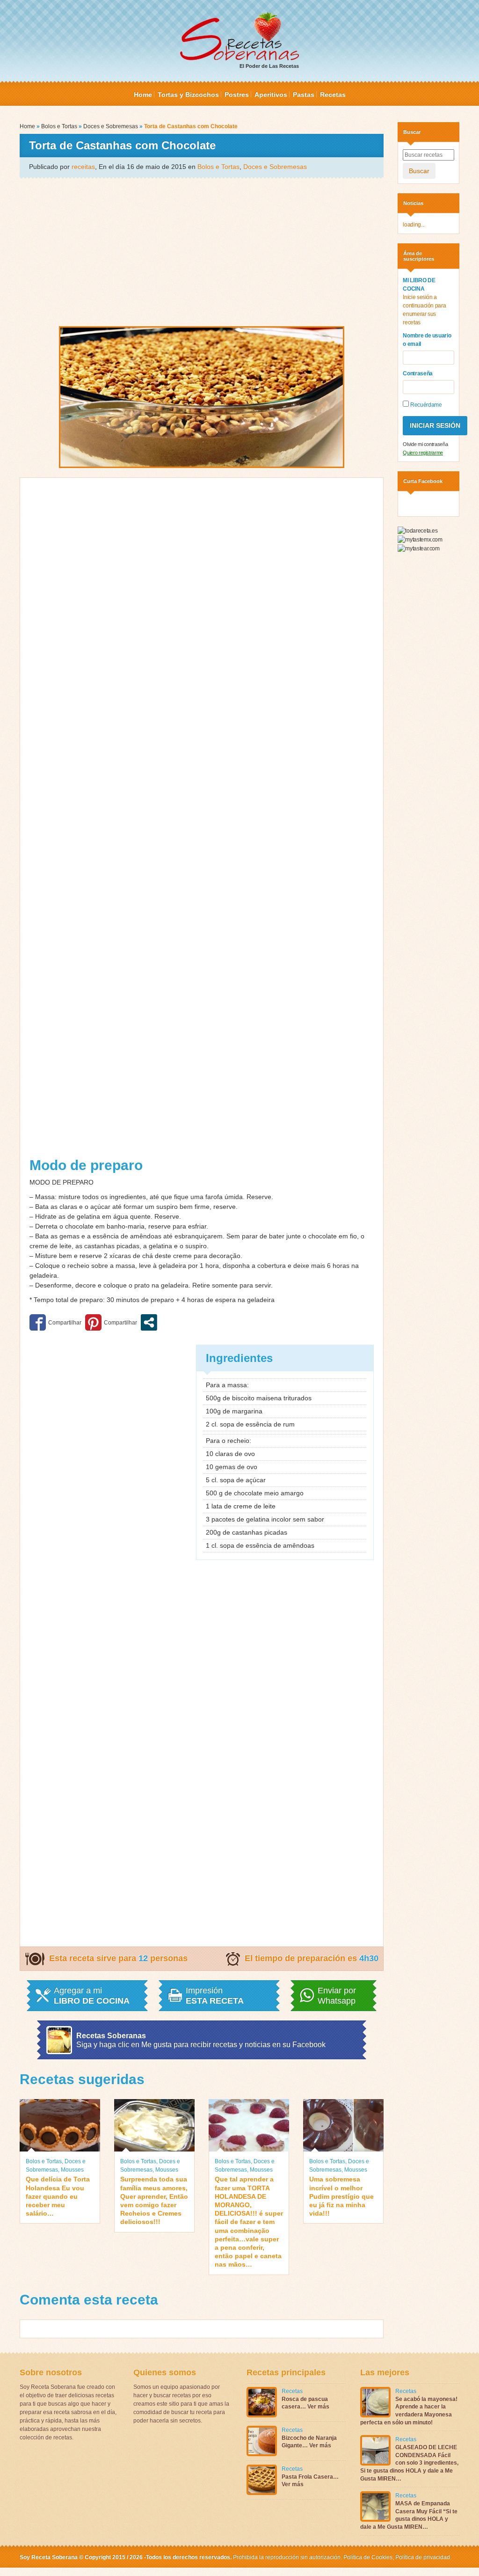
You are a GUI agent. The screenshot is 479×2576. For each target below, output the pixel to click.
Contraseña (418, 373)
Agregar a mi (92, 1996)
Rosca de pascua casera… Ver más (305, 2403)
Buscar (419, 171)
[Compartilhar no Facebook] (55, 1322)
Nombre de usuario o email (427, 340)
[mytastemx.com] (420, 539)
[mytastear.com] (418, 548)
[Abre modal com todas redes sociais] (149, 1322)
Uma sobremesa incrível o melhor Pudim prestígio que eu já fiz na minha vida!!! (341, 2196)
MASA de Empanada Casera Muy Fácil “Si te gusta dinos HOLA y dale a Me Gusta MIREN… (409, 2515)
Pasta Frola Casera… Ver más (310, 2481)
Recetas (333, 95)
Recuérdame (425, 405)
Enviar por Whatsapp (337, 1996)
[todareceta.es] (417, 530)
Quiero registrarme (423, 453)
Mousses (72, 2170)
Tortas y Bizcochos (188, 95)
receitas (83, 167)
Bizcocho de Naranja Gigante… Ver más (309, 2442)
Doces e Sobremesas (111, 126)
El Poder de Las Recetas (269, 66)
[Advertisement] (202, 251)
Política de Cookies (368, 2557)
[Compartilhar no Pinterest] (111, 1322)
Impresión (215, 1996)
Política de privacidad (422, 2557)
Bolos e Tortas (59, 126)
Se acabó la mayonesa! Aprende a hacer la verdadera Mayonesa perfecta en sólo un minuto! (409, 2411)
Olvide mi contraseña (425, 444)
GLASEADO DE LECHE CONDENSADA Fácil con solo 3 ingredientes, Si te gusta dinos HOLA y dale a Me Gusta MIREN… (409, 2463)
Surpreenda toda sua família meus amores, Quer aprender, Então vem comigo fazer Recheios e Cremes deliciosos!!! (154, 2200)
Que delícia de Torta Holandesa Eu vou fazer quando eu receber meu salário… (58, 2196)
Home (143, 95)
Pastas (304, 95)
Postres (237, 95)
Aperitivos (271, 95)
